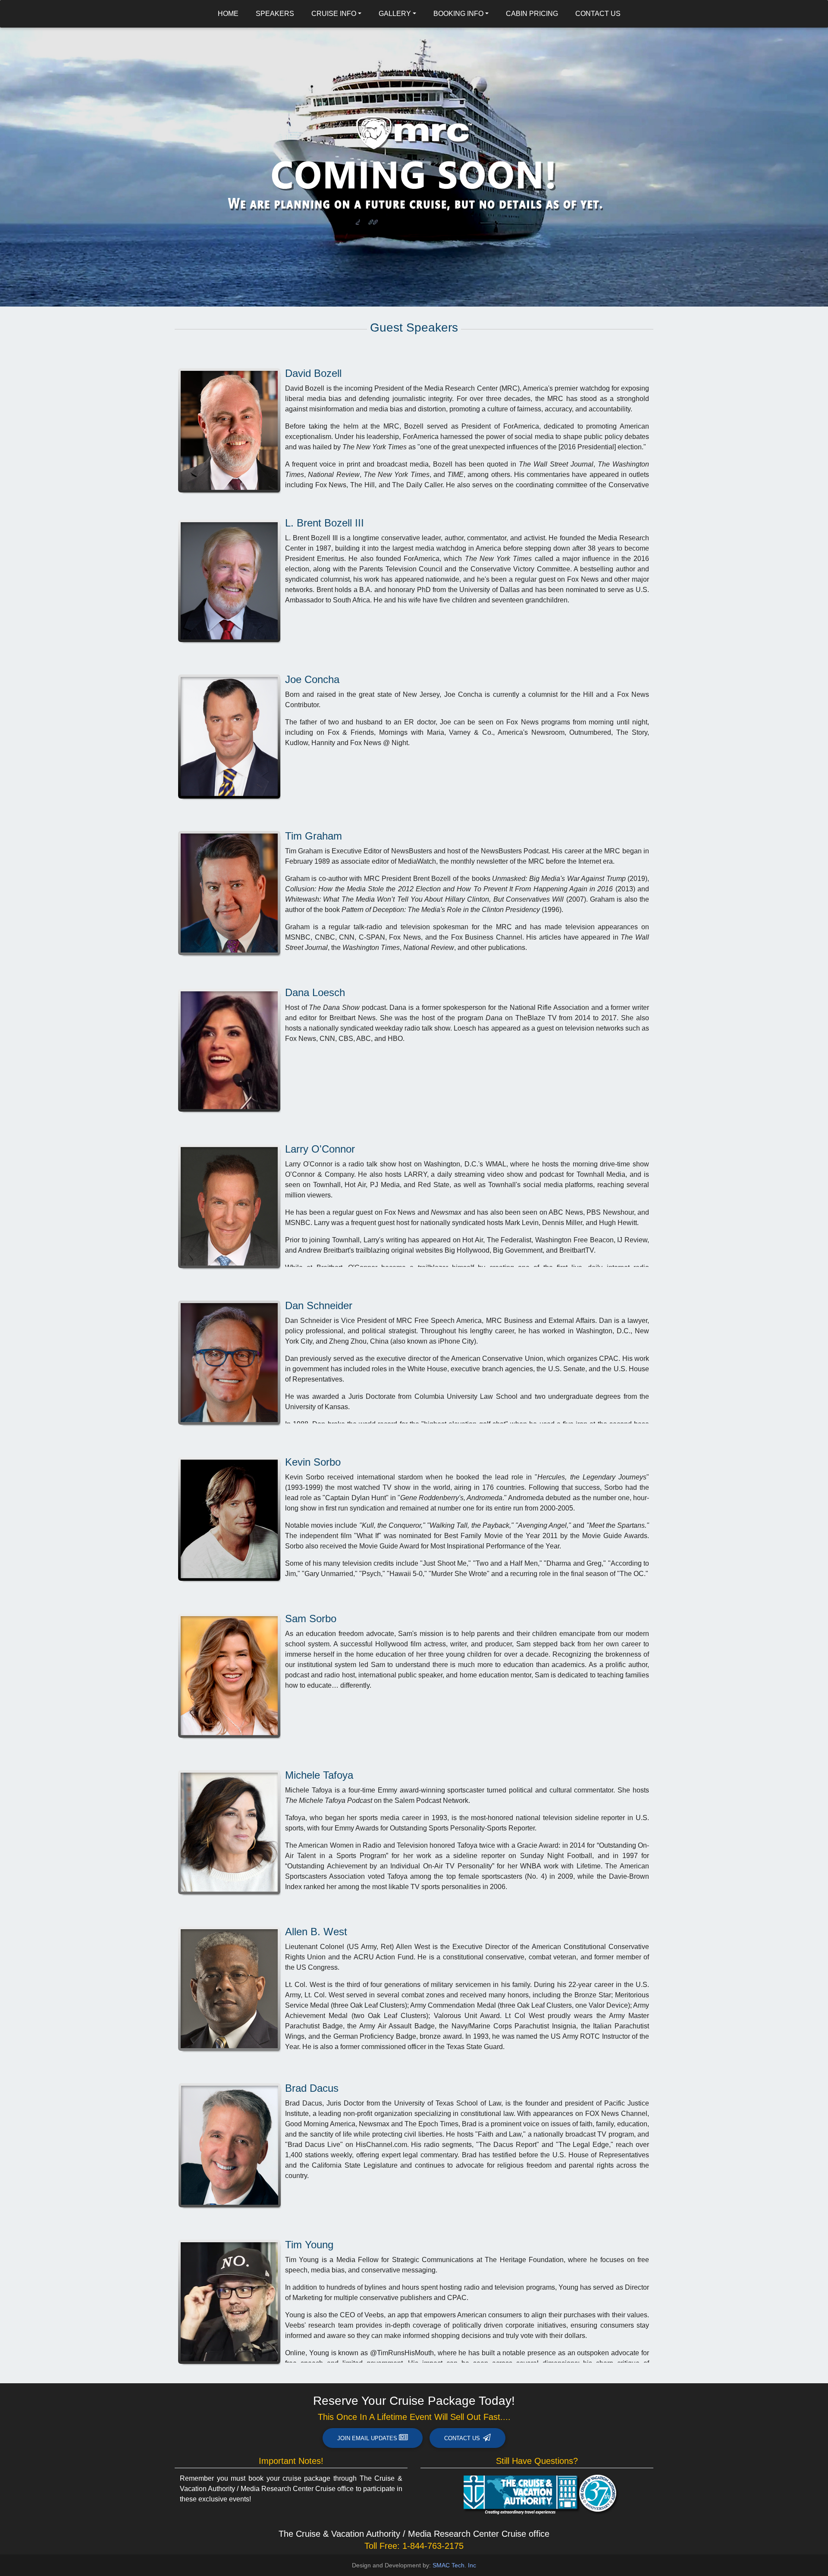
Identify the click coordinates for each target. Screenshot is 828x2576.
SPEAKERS (275, 14)
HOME (228, 14)
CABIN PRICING (532, 14)
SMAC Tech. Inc (454, 2565)
